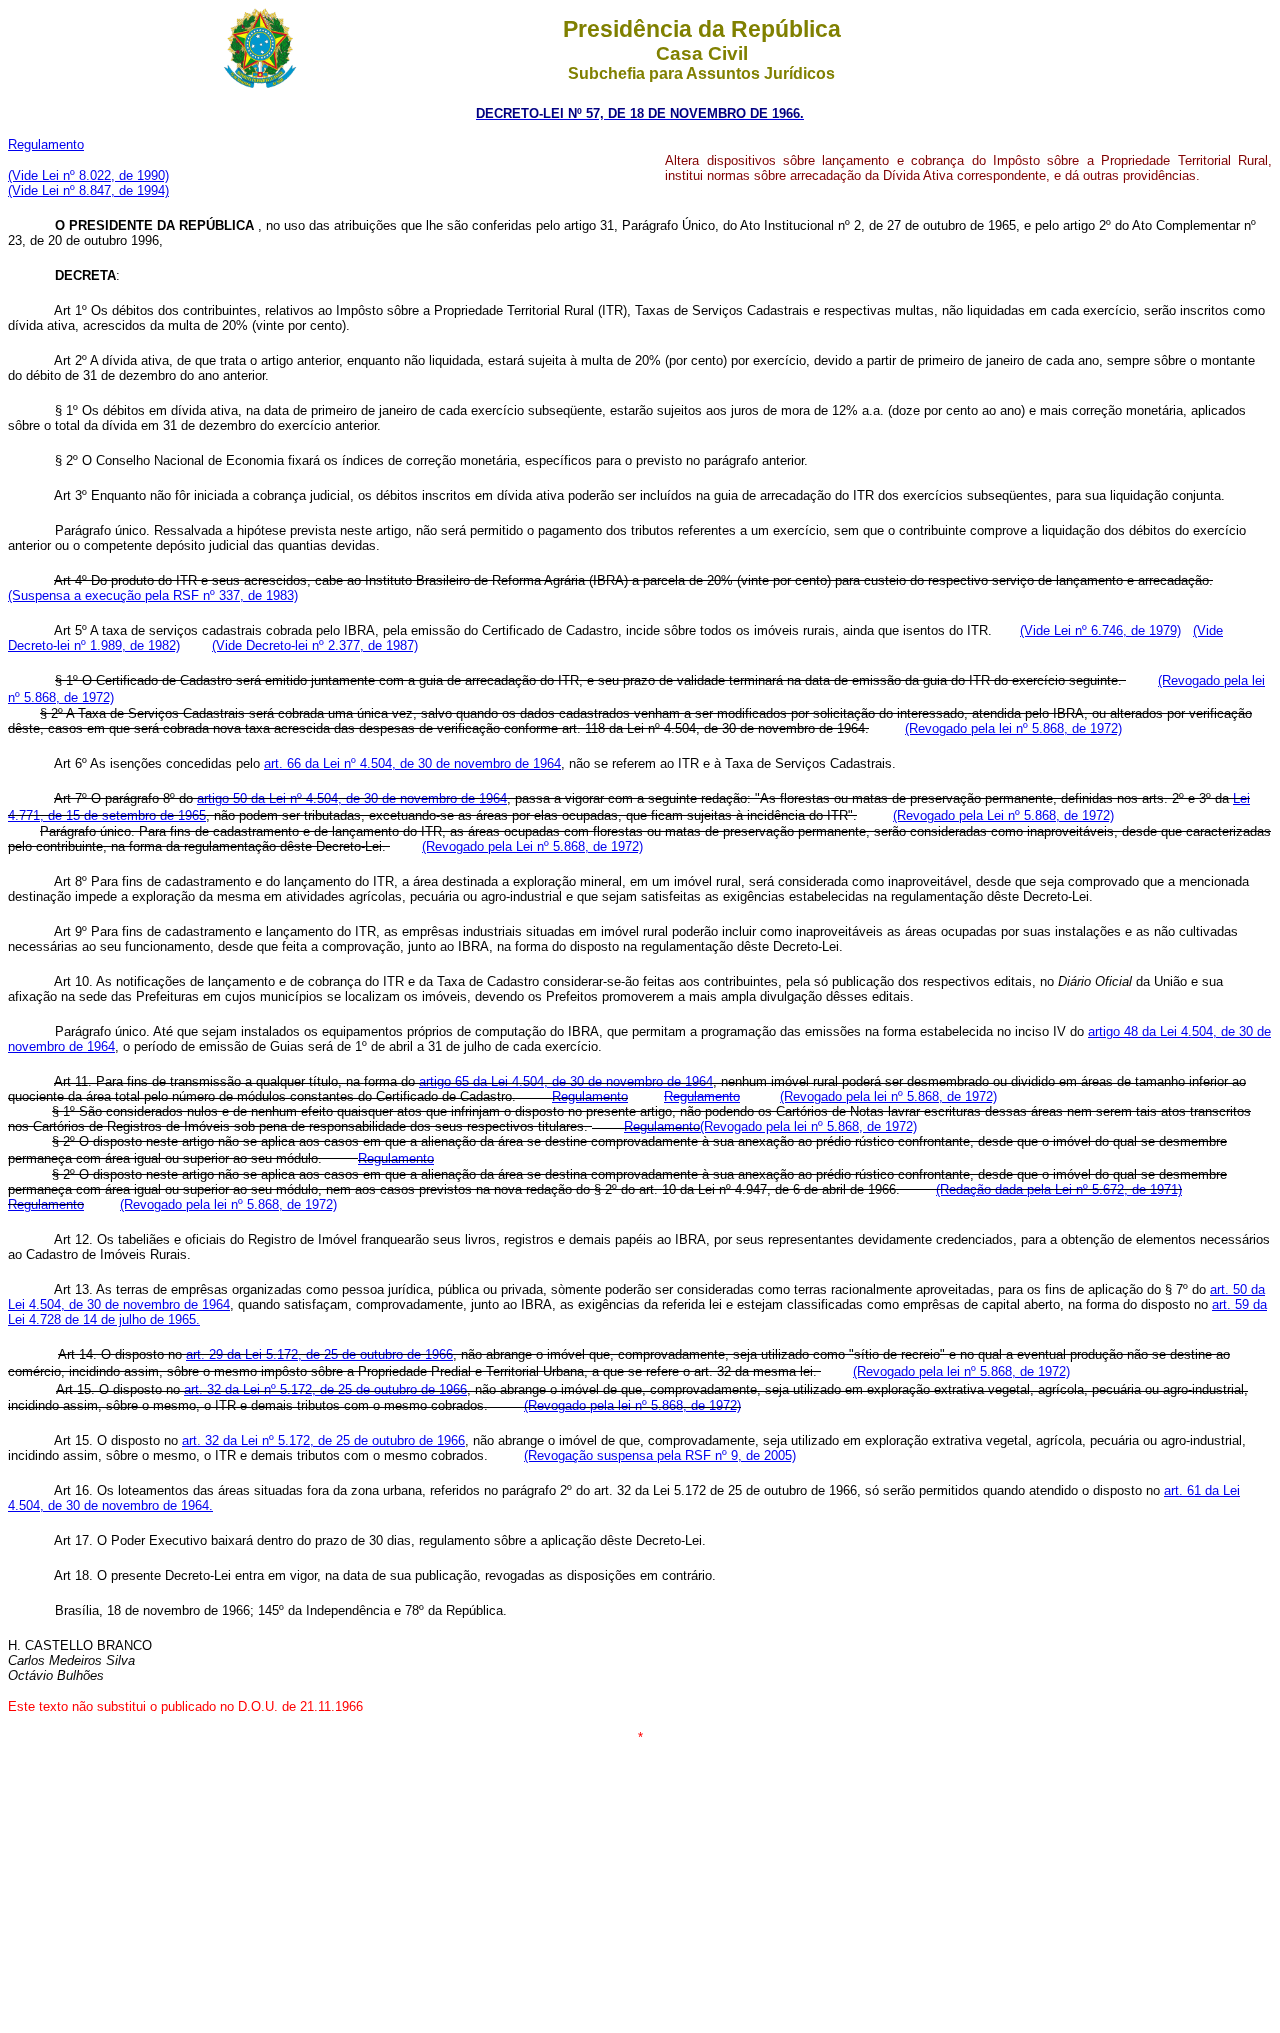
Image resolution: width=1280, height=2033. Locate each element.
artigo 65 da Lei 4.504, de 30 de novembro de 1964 (566, 1081)
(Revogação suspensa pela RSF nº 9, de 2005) (660, 1455)
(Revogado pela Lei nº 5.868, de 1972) (1003, 815)
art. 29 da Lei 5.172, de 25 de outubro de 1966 (319, 1354)
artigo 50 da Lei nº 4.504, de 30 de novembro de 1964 (352, 798)
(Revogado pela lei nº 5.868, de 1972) (1013, 728)
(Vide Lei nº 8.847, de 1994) (88, 190)
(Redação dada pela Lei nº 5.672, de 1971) (1059, 1189)
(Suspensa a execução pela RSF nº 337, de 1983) (153, 595)
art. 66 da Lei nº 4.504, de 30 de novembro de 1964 (412, 763)
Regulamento (662, 1126)
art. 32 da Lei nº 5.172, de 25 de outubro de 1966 (325, 1389)
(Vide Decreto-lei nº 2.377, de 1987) (315, 645)
